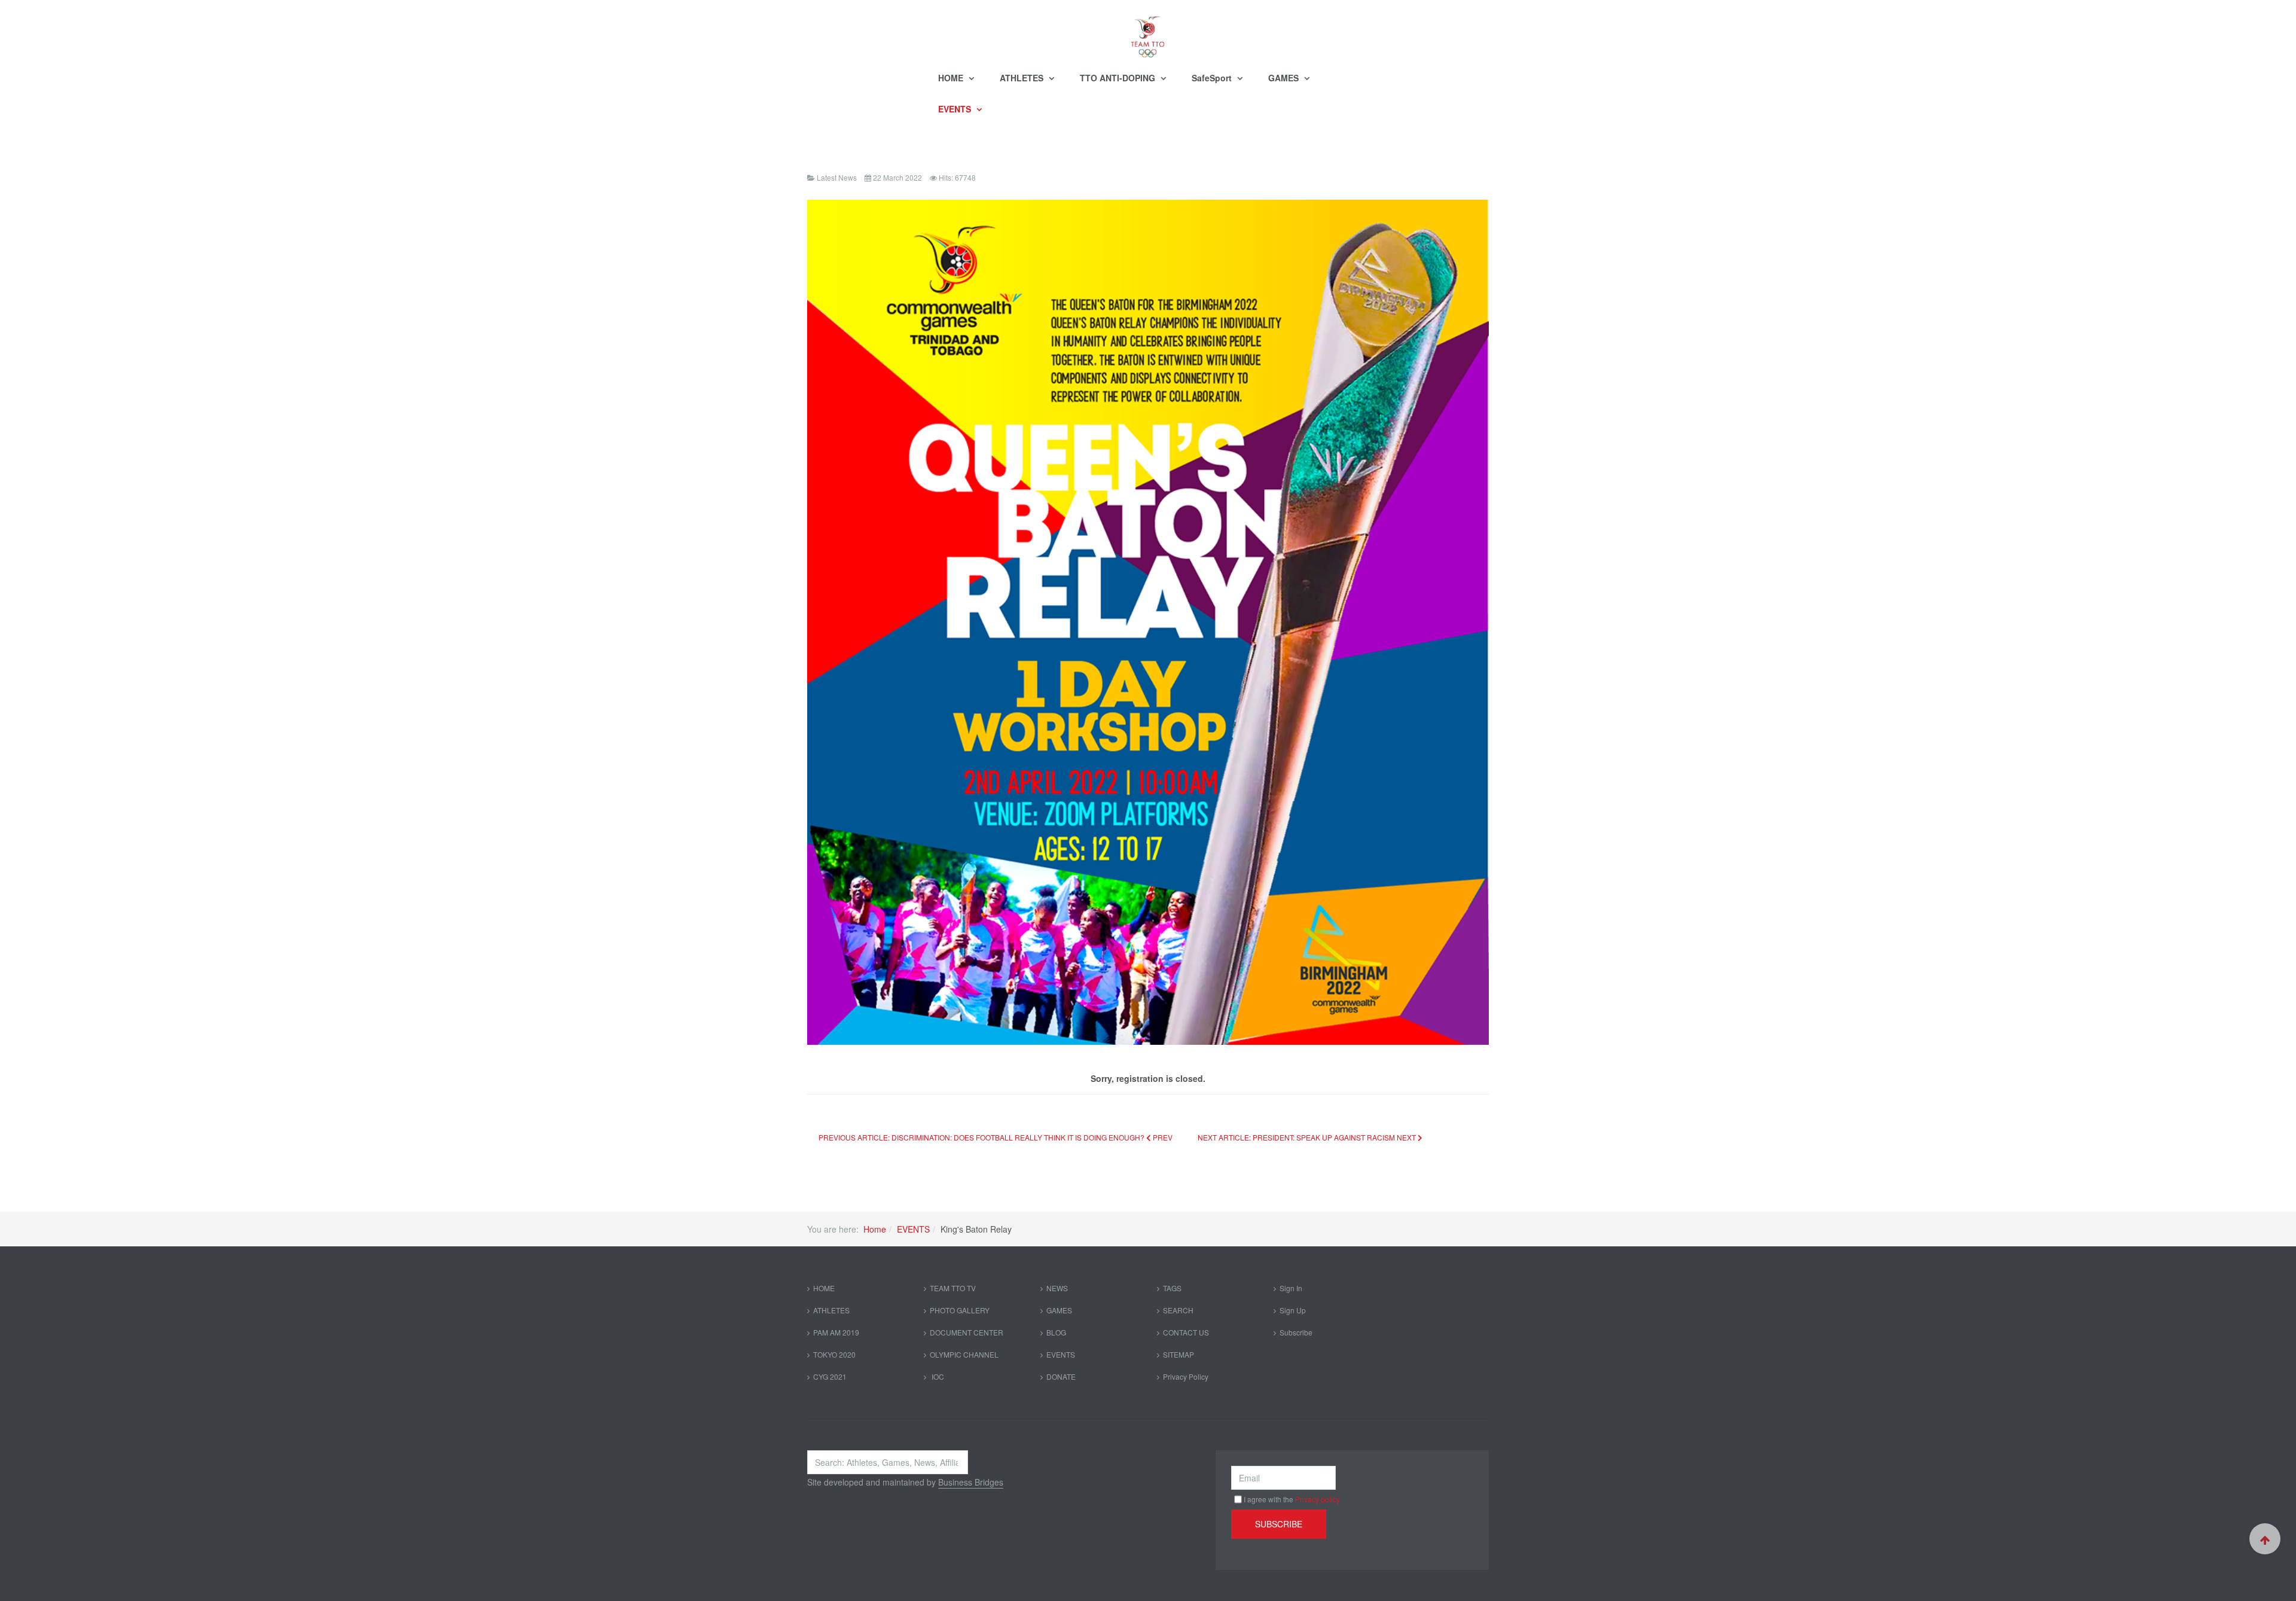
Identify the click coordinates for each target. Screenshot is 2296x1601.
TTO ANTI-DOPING (1119, 78)
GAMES (1285, 78)
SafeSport (1213, 78)
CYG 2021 (830, 1376)
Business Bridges (971, 1482)
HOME (952, 78)
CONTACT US (1186, 1332)
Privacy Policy (1186, 1376)
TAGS (1172, 1288)
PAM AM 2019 (836, 1332)
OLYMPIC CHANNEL (964, 1354)
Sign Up (1293, 1310)
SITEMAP (1178, 1354)
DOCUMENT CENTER (967, 1332)
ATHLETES (1023, 78)
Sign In (1291, 1288)
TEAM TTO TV (953, 1288)
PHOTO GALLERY (960, 1310)
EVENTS (956, 109)
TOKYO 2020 (834, 1354)
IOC (937, 1376)
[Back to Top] (2265, 1539)
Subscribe (1296, 1332)
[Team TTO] (1148, 31)
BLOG (1056, 1332)
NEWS (1057, 1288)
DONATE (1061, 1376)
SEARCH (1178, 1310)
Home (875, 1229)
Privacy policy (1318, 1499)
